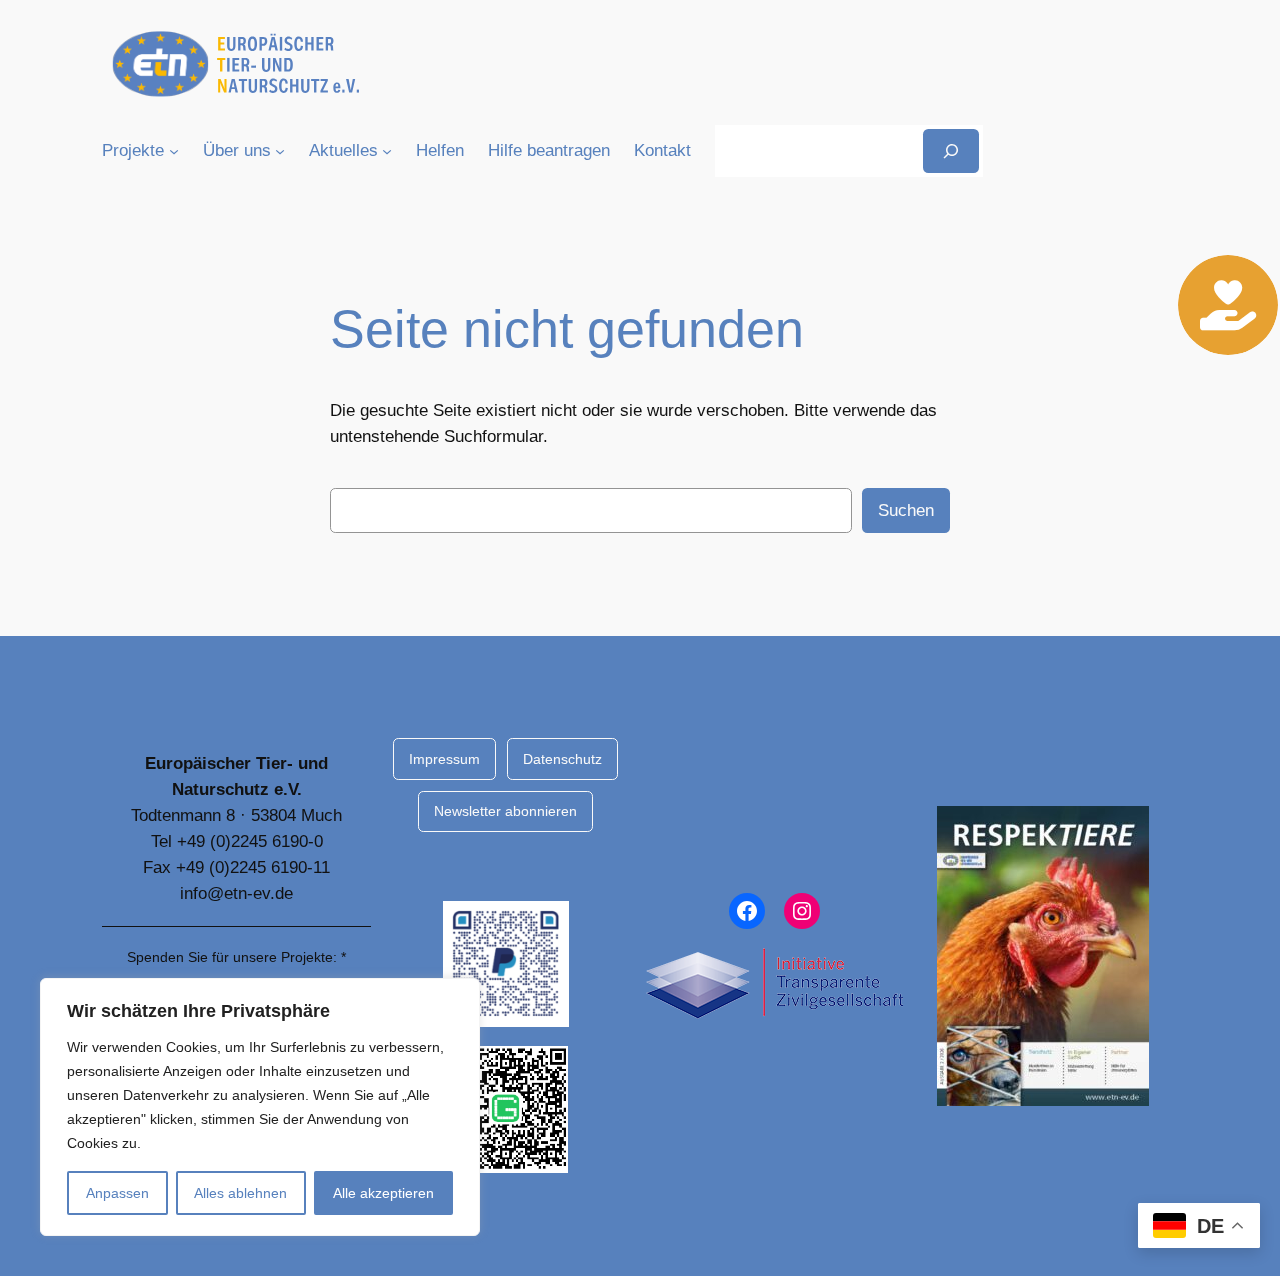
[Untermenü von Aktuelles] (387, 151)
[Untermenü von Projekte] (174, 151)
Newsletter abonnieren (505, 811)
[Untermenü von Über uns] (280, 151)
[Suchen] (951, 150)
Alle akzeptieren (383, 1193)
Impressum (444, 759)
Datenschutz (562, 759)
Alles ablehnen (240, 1193)
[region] (260, 1107)
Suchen (906, 510)
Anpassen (117, 1193)
